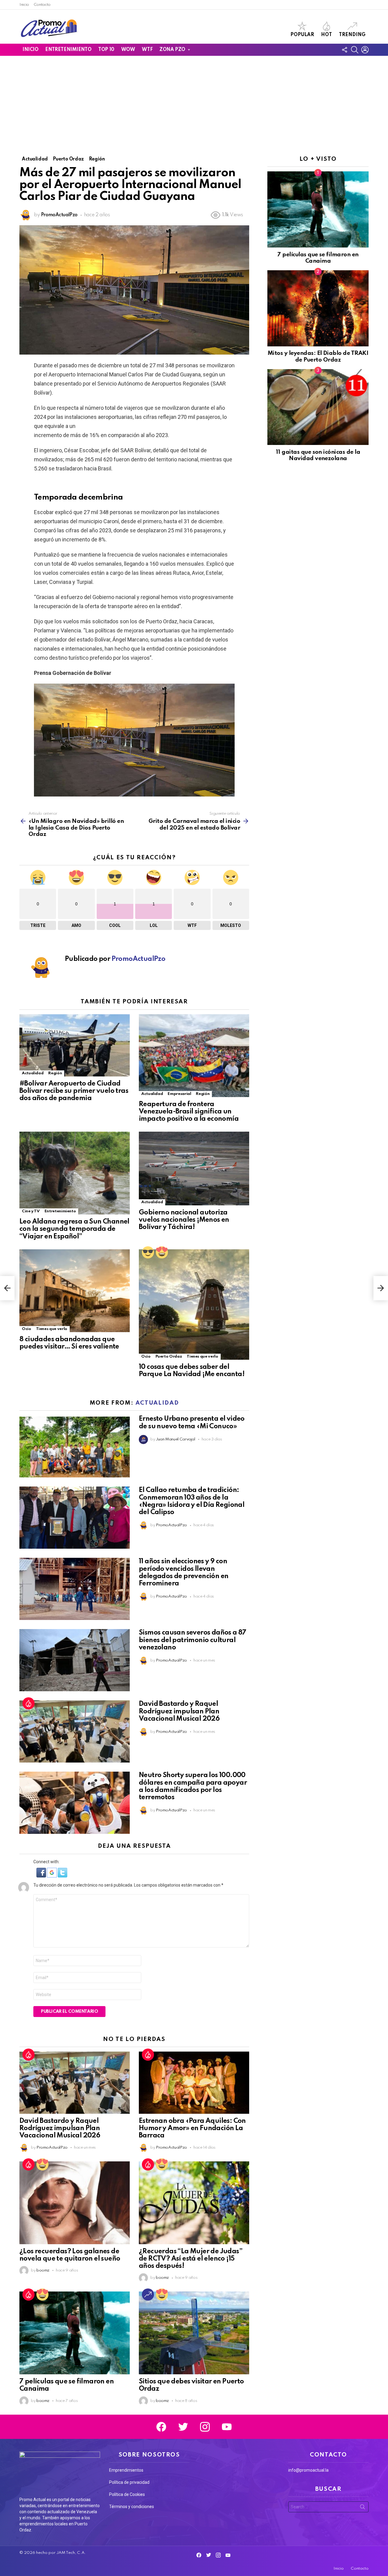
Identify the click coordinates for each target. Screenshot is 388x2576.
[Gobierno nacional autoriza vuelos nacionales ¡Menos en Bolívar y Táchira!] (194, 1168)
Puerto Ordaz (169, 1357)
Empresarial (179, 1094)
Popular (302, 35)
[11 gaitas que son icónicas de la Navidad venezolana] (318, 407)
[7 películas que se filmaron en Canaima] (75, 2333)
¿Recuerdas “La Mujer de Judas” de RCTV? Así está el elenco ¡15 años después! (191, 2259)
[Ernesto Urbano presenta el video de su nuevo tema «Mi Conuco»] (75, 1446)
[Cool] (148, 1252)
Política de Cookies (127, 2494)
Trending (352, 35)
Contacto (42, 5)
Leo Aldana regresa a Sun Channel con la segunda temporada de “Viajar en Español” (74, 1229)
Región (55, 1073)
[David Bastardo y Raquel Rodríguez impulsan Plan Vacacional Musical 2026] (75, 1731)
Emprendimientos (126, 2470)
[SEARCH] (355, 50)
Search (363, 2508)
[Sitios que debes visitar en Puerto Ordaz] (194, 2333)
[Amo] (162, 1252)
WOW (128, 50)
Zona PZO (172, 50)
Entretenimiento (68, 50)
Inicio (24, 5)
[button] (42, 1876)
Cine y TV (31, 1211)
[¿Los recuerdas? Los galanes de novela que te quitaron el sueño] (75, 2203)
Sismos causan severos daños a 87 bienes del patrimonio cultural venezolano (193, 1640)
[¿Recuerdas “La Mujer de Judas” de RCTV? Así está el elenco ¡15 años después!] (194, 2203)
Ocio (27, 1329)
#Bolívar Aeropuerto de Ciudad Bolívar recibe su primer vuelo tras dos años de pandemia (74, 1091)
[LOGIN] (365, 50)
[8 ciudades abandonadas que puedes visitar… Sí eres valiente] (75, 1291)
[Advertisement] (194, 101)
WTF (147, 50)
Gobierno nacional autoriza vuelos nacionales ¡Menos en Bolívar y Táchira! (184, 1220)
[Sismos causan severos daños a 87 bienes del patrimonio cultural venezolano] (75, 1660)
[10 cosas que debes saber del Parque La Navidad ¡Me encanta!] (194, 1305)
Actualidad (33, 1073)
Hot (326, 35)
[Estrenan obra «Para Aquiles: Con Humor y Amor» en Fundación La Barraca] (194, 2083)
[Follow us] (344, 50)
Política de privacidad (129, 2482)
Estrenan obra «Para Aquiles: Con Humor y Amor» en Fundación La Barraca (192, 2128)
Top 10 (106, 50)
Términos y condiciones (132, 2507)
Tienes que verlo (52, 1329)
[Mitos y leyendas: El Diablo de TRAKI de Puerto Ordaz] (318, 308)
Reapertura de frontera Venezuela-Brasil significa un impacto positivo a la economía (189, 1112)
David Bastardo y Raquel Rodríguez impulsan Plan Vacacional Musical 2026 (179, 1711)
